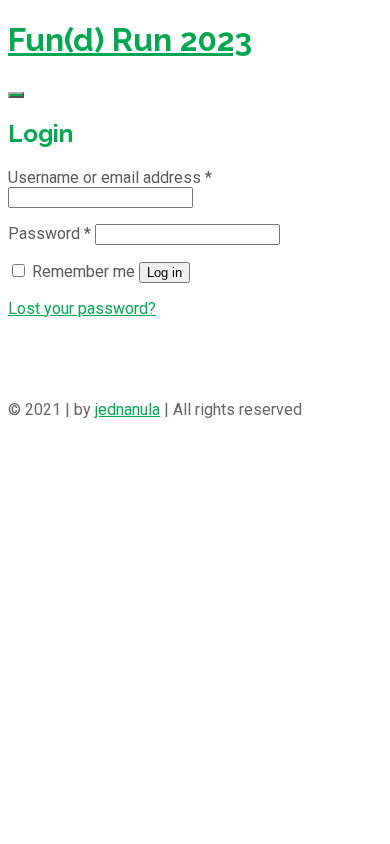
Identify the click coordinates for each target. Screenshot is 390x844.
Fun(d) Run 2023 (130, 39)
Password (49, 233)
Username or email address (110, 177)
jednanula (127, 409)
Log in (164, 272)
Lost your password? (82, 308)
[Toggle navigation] (16, 95)
